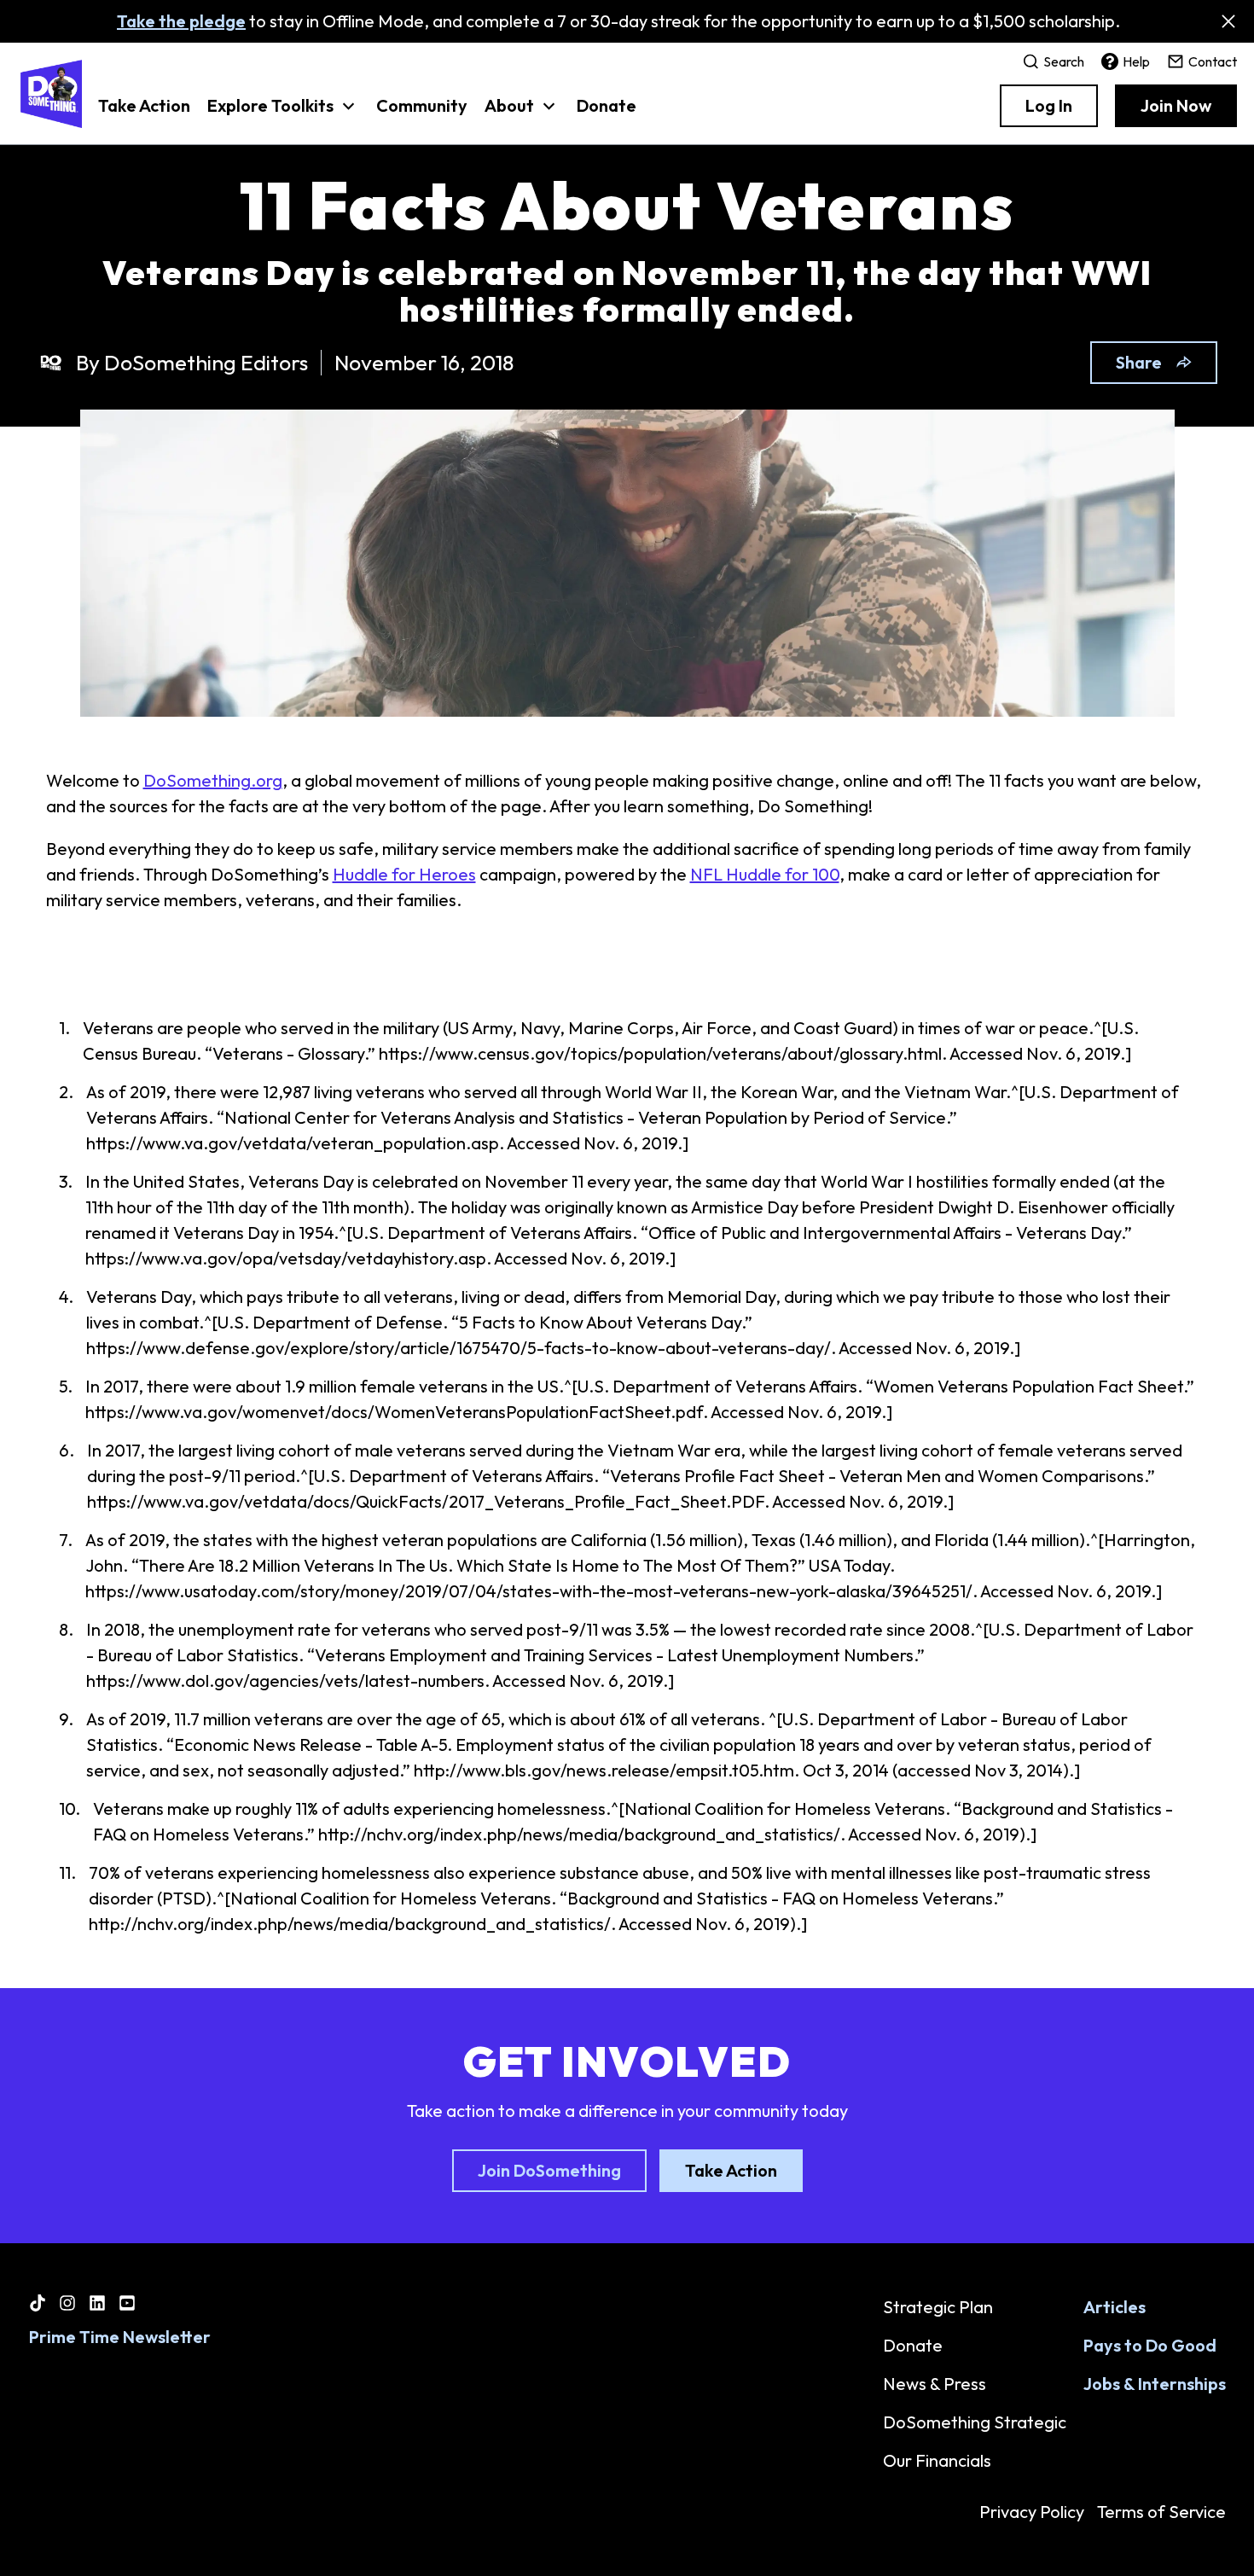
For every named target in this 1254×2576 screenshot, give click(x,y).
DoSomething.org (213, 780)
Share (1139, 362)
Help (1136, 61)
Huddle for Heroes (404, 874)
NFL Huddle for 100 (765, 874)
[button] (283, 114)
